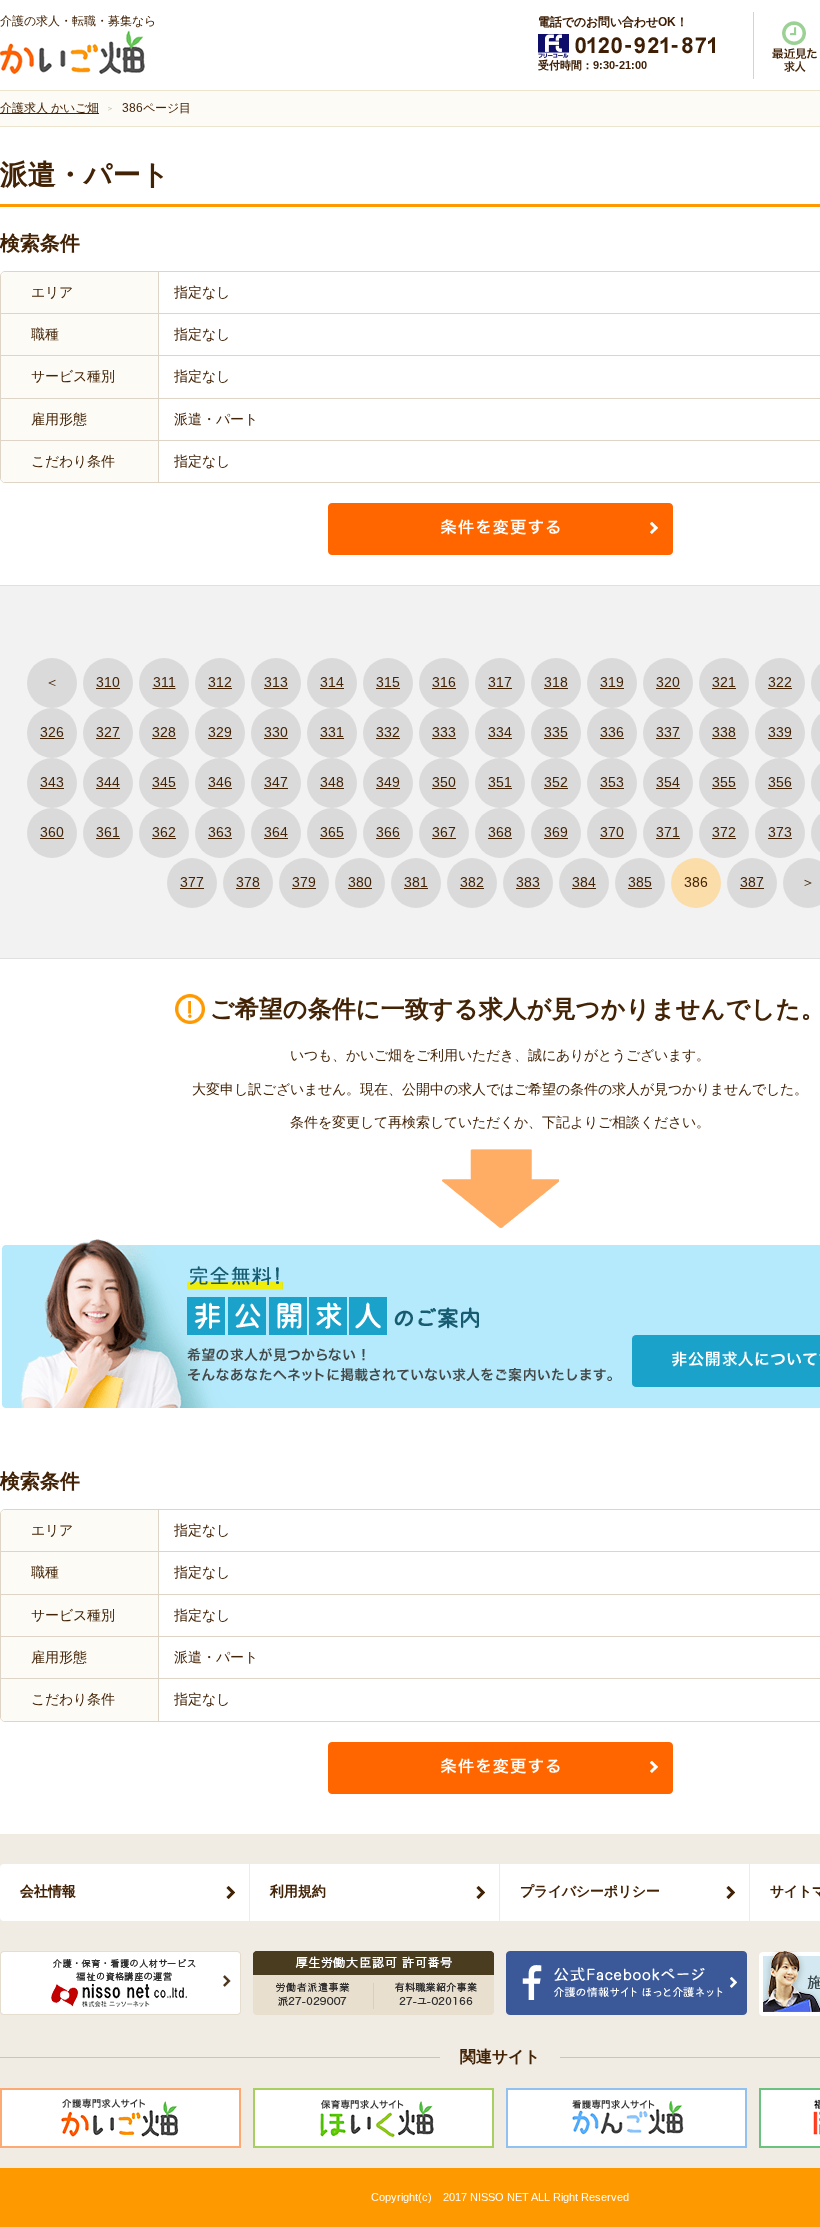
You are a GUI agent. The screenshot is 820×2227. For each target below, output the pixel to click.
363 (220, 832)
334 (500, 732)
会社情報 (48, 1891)
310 (108, 682)
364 (276, 832)
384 (584, 882)
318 (556, 682)
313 (276, 682)
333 (444, 732)
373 (780, 832)
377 (192, 882)
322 (780, 682)
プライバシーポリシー (590, 1891)
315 (388, 682)
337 (668, 732)
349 (388, 782)
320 (668, 682)
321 (724, 682)
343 (52, 782)
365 (332, 832)
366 (388, 832)
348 (332, 782)
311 (164, 682)
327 (108, 732)
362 (164, 832)
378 (248, 882)
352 (556, 782)
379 (304, 882)
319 (612, 682)
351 (500, 782)
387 (752, 882)
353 (612, 782)
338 (724, 732)
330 (276, 732)
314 (332, 682)
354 (668, 782)
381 (416, 882)
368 (500, 832)
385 (640, 882)
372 (724, 832)
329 (220, 732)
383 (528, 882)
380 (360, 882)
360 (52, 832)
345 (164, 782)
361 (108, 832)
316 (444, 682)
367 (444, 832)
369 (556, 832)
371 (668, 832)
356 (780, 782)
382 (472, 882)
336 (612, 732)
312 (220, 682)
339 (780, 732)
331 (332, 732)
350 (444, 782)
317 (500, 682)
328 (164, 732)
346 (220, 782)
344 (108, 782)
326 (52, 732)
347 (276, 782)
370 (612, 832)
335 (556, 732)
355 (724, 782)
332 (388, 732)
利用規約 (298, 1891)
